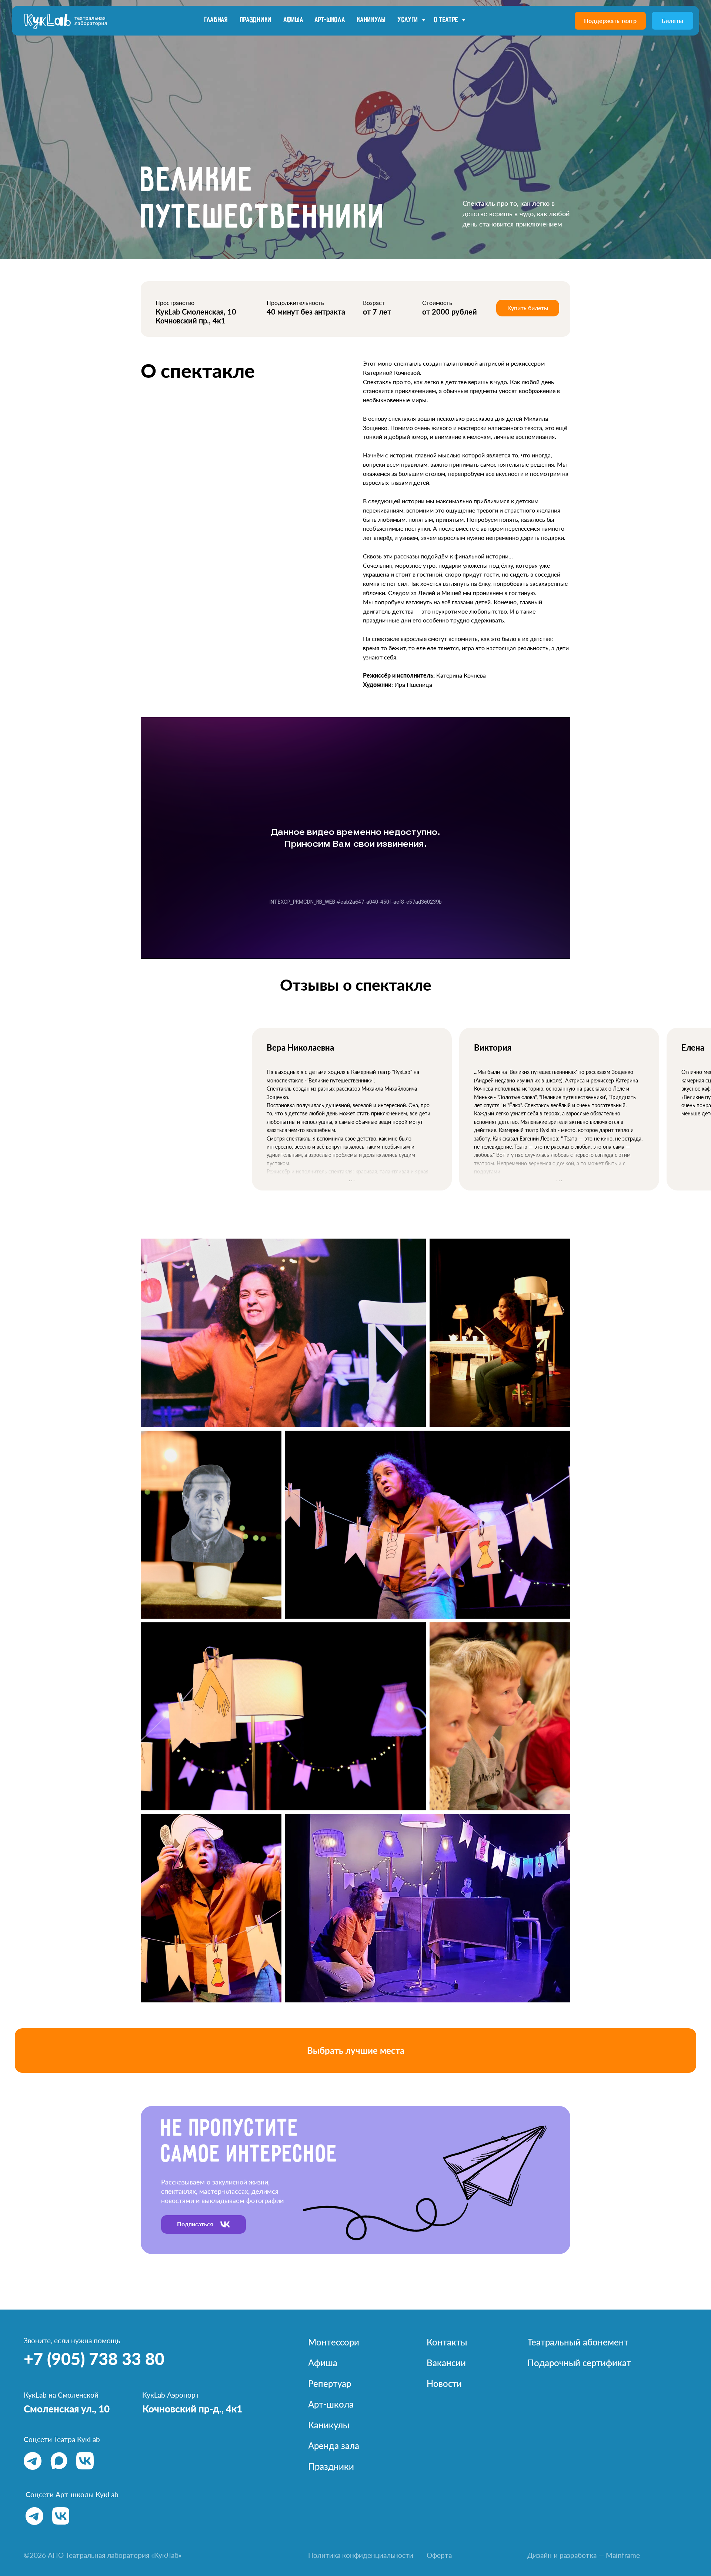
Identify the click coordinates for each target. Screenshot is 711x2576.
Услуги (408, 20)
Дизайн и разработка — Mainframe (584, 2555)
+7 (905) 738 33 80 (94, 2359)
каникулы (371, 20)
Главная (216, 20)
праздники (256, 20)
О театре (446, 20)
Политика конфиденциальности (361, 2555)
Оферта (439, 2555)
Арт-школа (330, 20)
